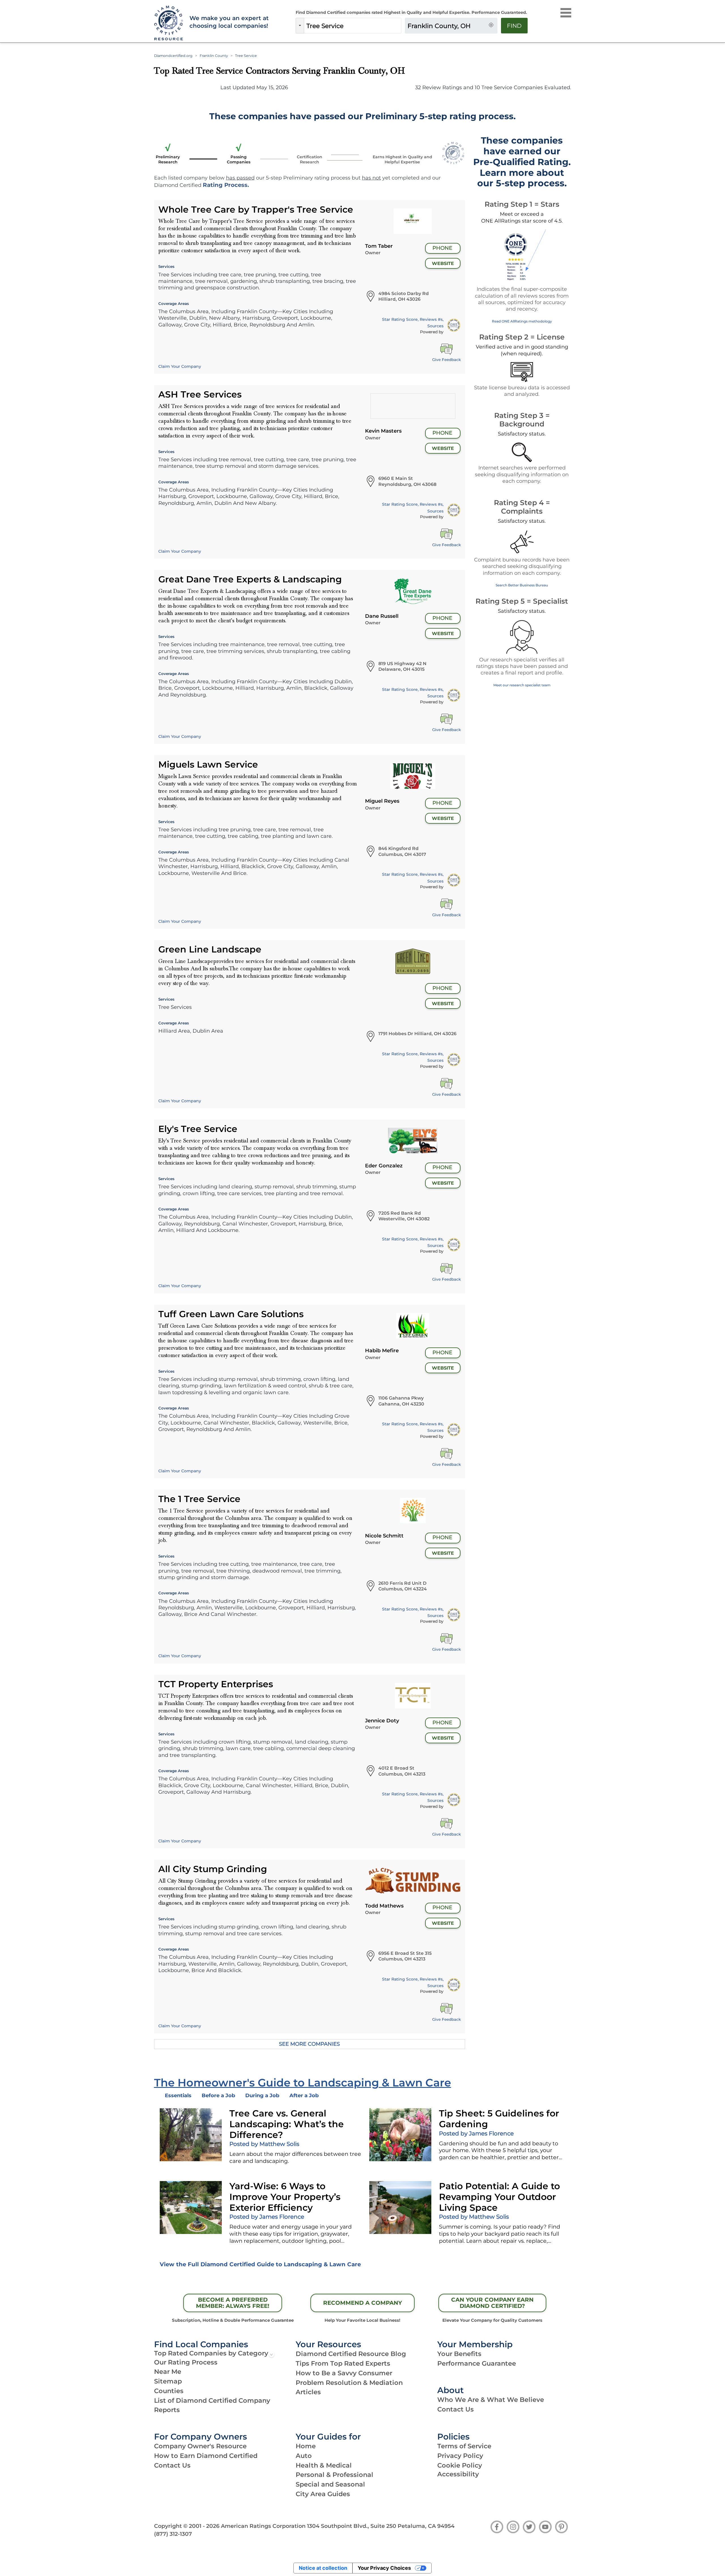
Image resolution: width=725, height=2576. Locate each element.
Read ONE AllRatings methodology (522, 321)
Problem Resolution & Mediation (349, 2383)
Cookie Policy (460, 2465)
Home (306, 2446)
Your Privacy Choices (384, 2568)
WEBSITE (443, 263)
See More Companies (309, 2044)
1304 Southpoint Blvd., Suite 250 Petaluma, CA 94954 (381, 2526)
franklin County (214, 56)
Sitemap (168, 2381)
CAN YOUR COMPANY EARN (492, 2303)
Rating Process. (226, 185)
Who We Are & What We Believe (491, 2400)
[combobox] (353, 26)
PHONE (442, 248)
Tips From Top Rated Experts (343, 2363)
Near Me (168, 2372)
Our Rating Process (186, 2362)
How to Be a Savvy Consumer (344, 2373)
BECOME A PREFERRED (233, 2303)
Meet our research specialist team (522, 685)
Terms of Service (464, 2446)
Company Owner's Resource (200, 2446)
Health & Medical (324, 2465)
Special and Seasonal (330, 2484)
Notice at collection (323, 2568)
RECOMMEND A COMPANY (362, 2303)
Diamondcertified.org (173, 56)
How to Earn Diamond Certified (206, 2456)
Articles (308, 2392)
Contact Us (456, 2409)
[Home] (168, 23)
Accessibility (458, 2474)
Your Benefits (459, 2354)
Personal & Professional (334, 2475)
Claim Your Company (180, 366)
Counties (169, 2391)
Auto (304, 2456)
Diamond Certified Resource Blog (351, 2354)
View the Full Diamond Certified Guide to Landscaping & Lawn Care (260, 2264)
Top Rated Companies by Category (211, 2353)
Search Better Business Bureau (522, 585)
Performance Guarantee (477, 2363)
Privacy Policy (460, 2456)
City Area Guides (323, 2494)
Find (514, 26)
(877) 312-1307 (173, 2534)
